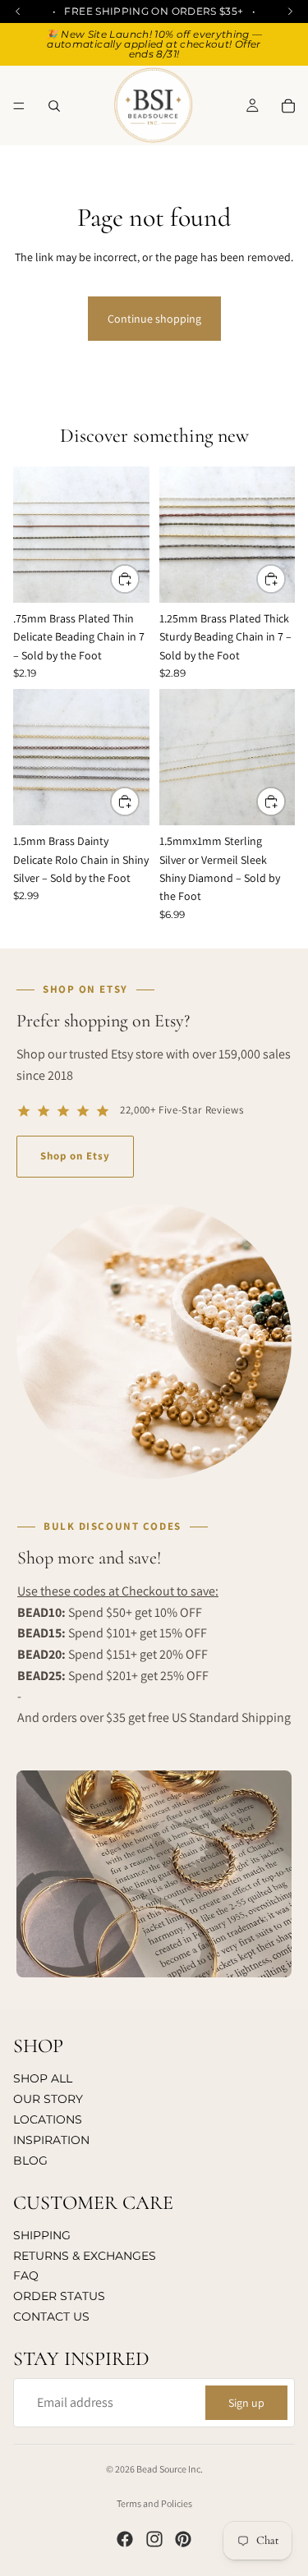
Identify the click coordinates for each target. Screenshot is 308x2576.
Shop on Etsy (75, 1156)
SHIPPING (42, 2234)
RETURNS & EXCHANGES (85, 2255)
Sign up (246, 2402)
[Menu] (19, 106)
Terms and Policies (154, 2503)
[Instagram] (154, 2539)
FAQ (26, 2275)
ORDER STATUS (59, 2296)
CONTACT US (51, 2317)
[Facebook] (125, 2539)
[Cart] (288, 106)
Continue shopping (154, 319)
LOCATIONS (48, 2119)
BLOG (30, 2160)
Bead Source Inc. (170, 2469)
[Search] (54, 106)
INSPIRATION (51, 2139)
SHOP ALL (43, 2078)
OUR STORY (48, 2099)
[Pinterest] (183, 2539)
